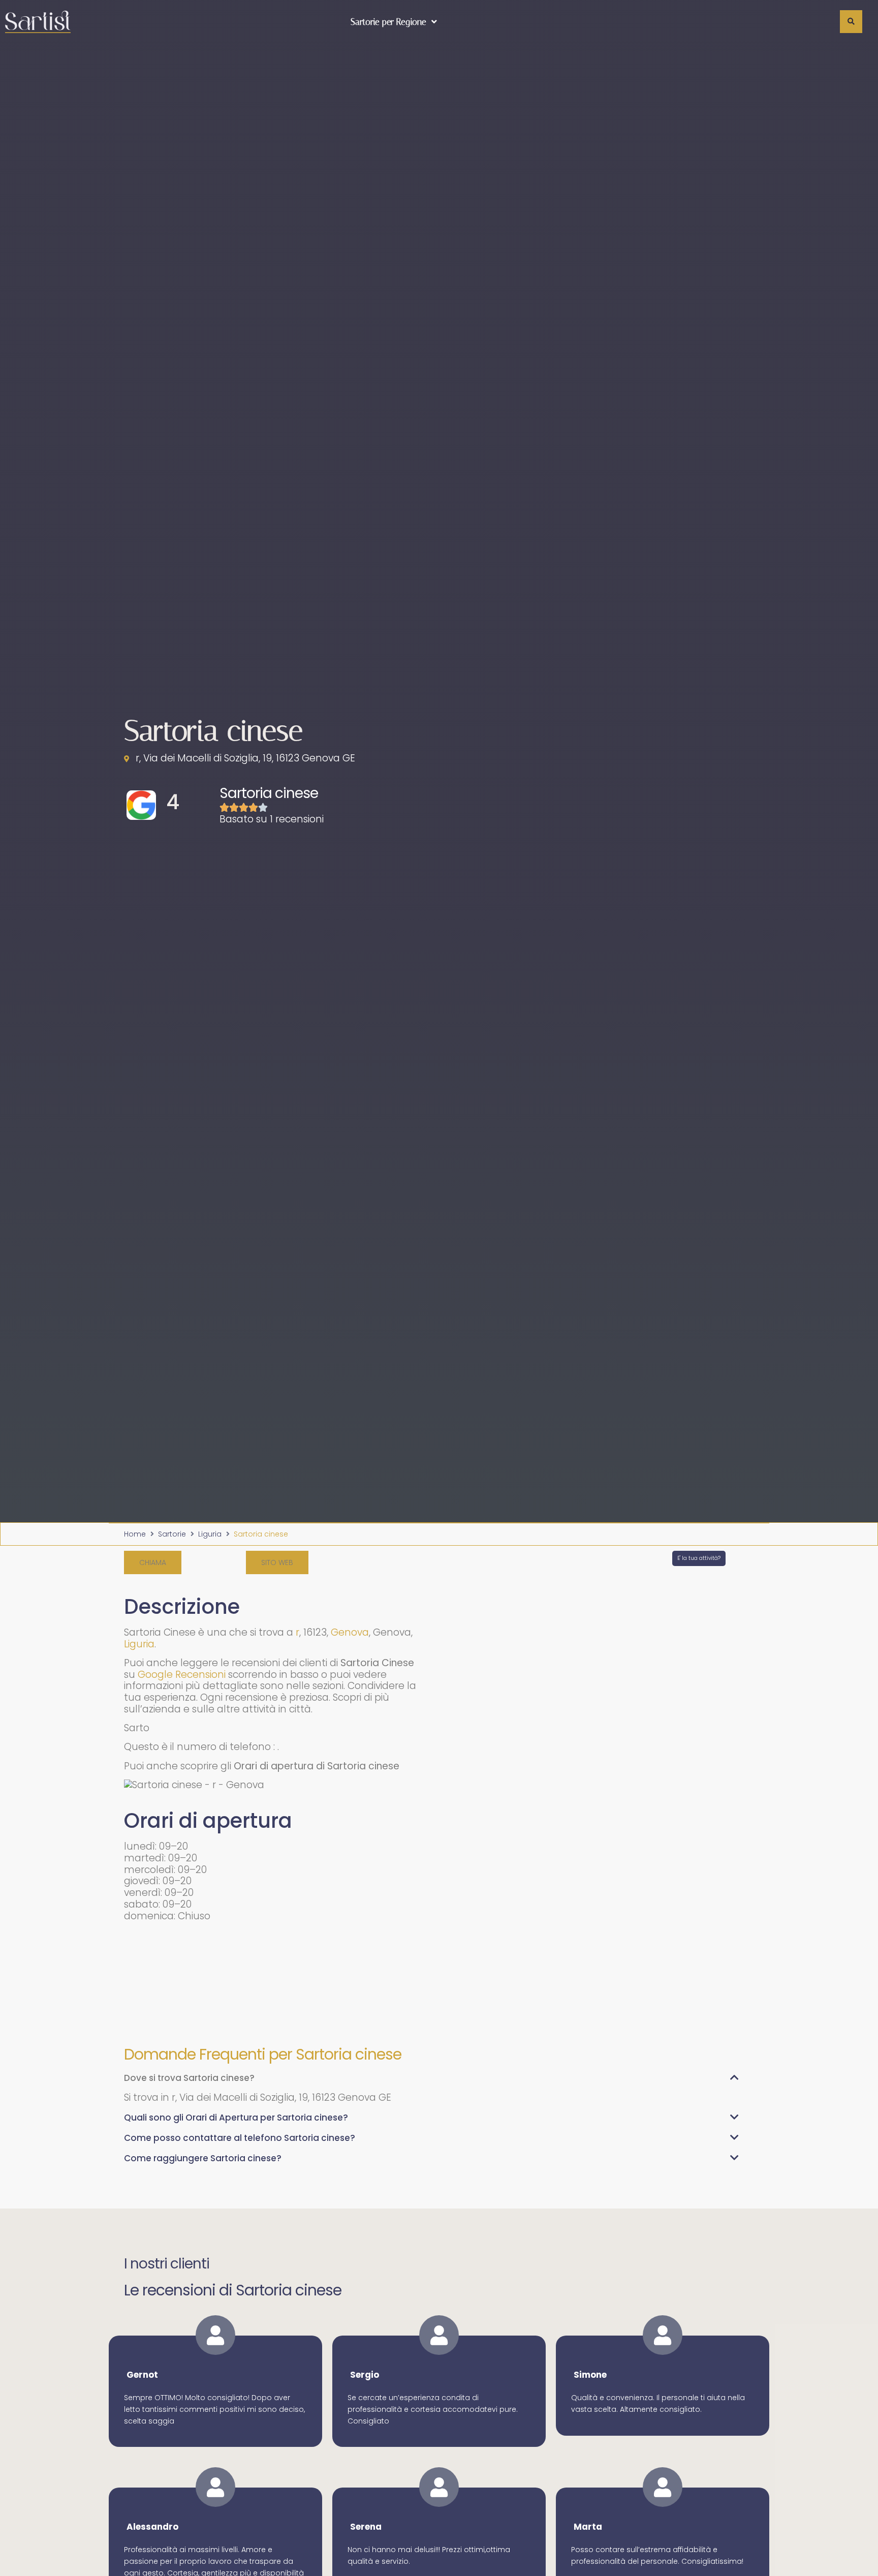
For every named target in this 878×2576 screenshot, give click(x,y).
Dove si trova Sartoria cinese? (189, 2078)
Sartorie (172, 1534)
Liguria (210, 1534)
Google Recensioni (182, 1675)
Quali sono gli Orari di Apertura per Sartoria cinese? (236, 2118)
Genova (350, 1632)
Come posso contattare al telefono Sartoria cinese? (240, 2138)
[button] (153, 1562)
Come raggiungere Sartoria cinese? (203, 2158)
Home (135, 1534)
